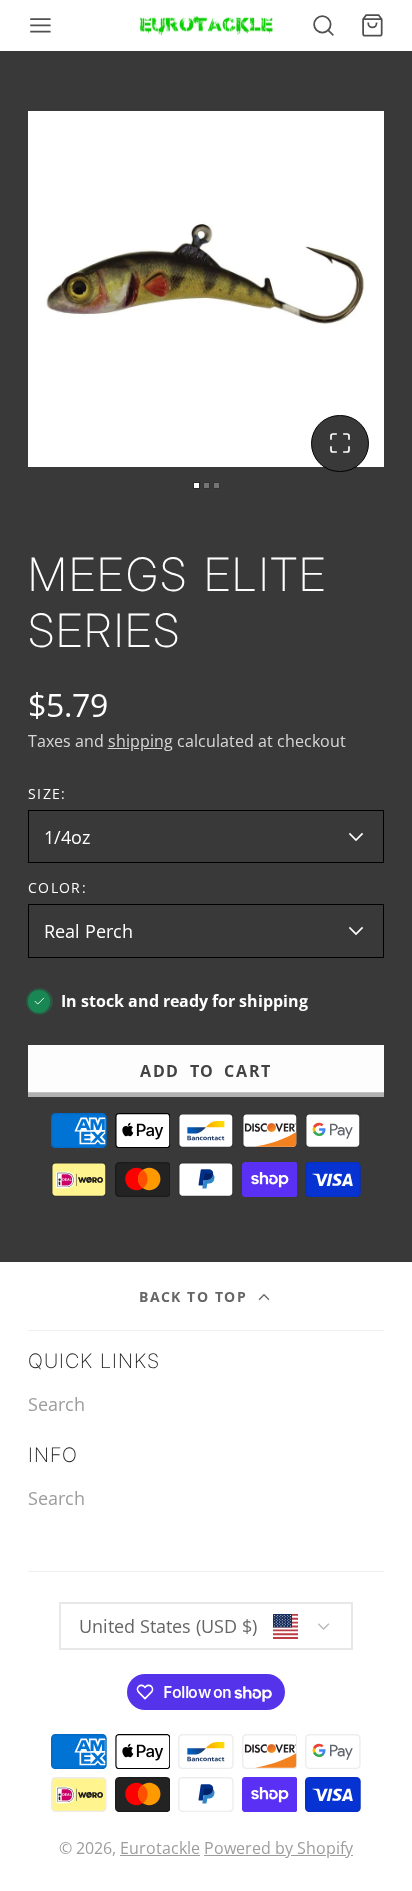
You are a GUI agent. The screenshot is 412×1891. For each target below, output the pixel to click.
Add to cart (206, 1071)
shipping (140, 741)
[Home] (206, 26)
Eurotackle (160, 1848)
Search (56, 1404)
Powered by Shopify (278, 1848)
